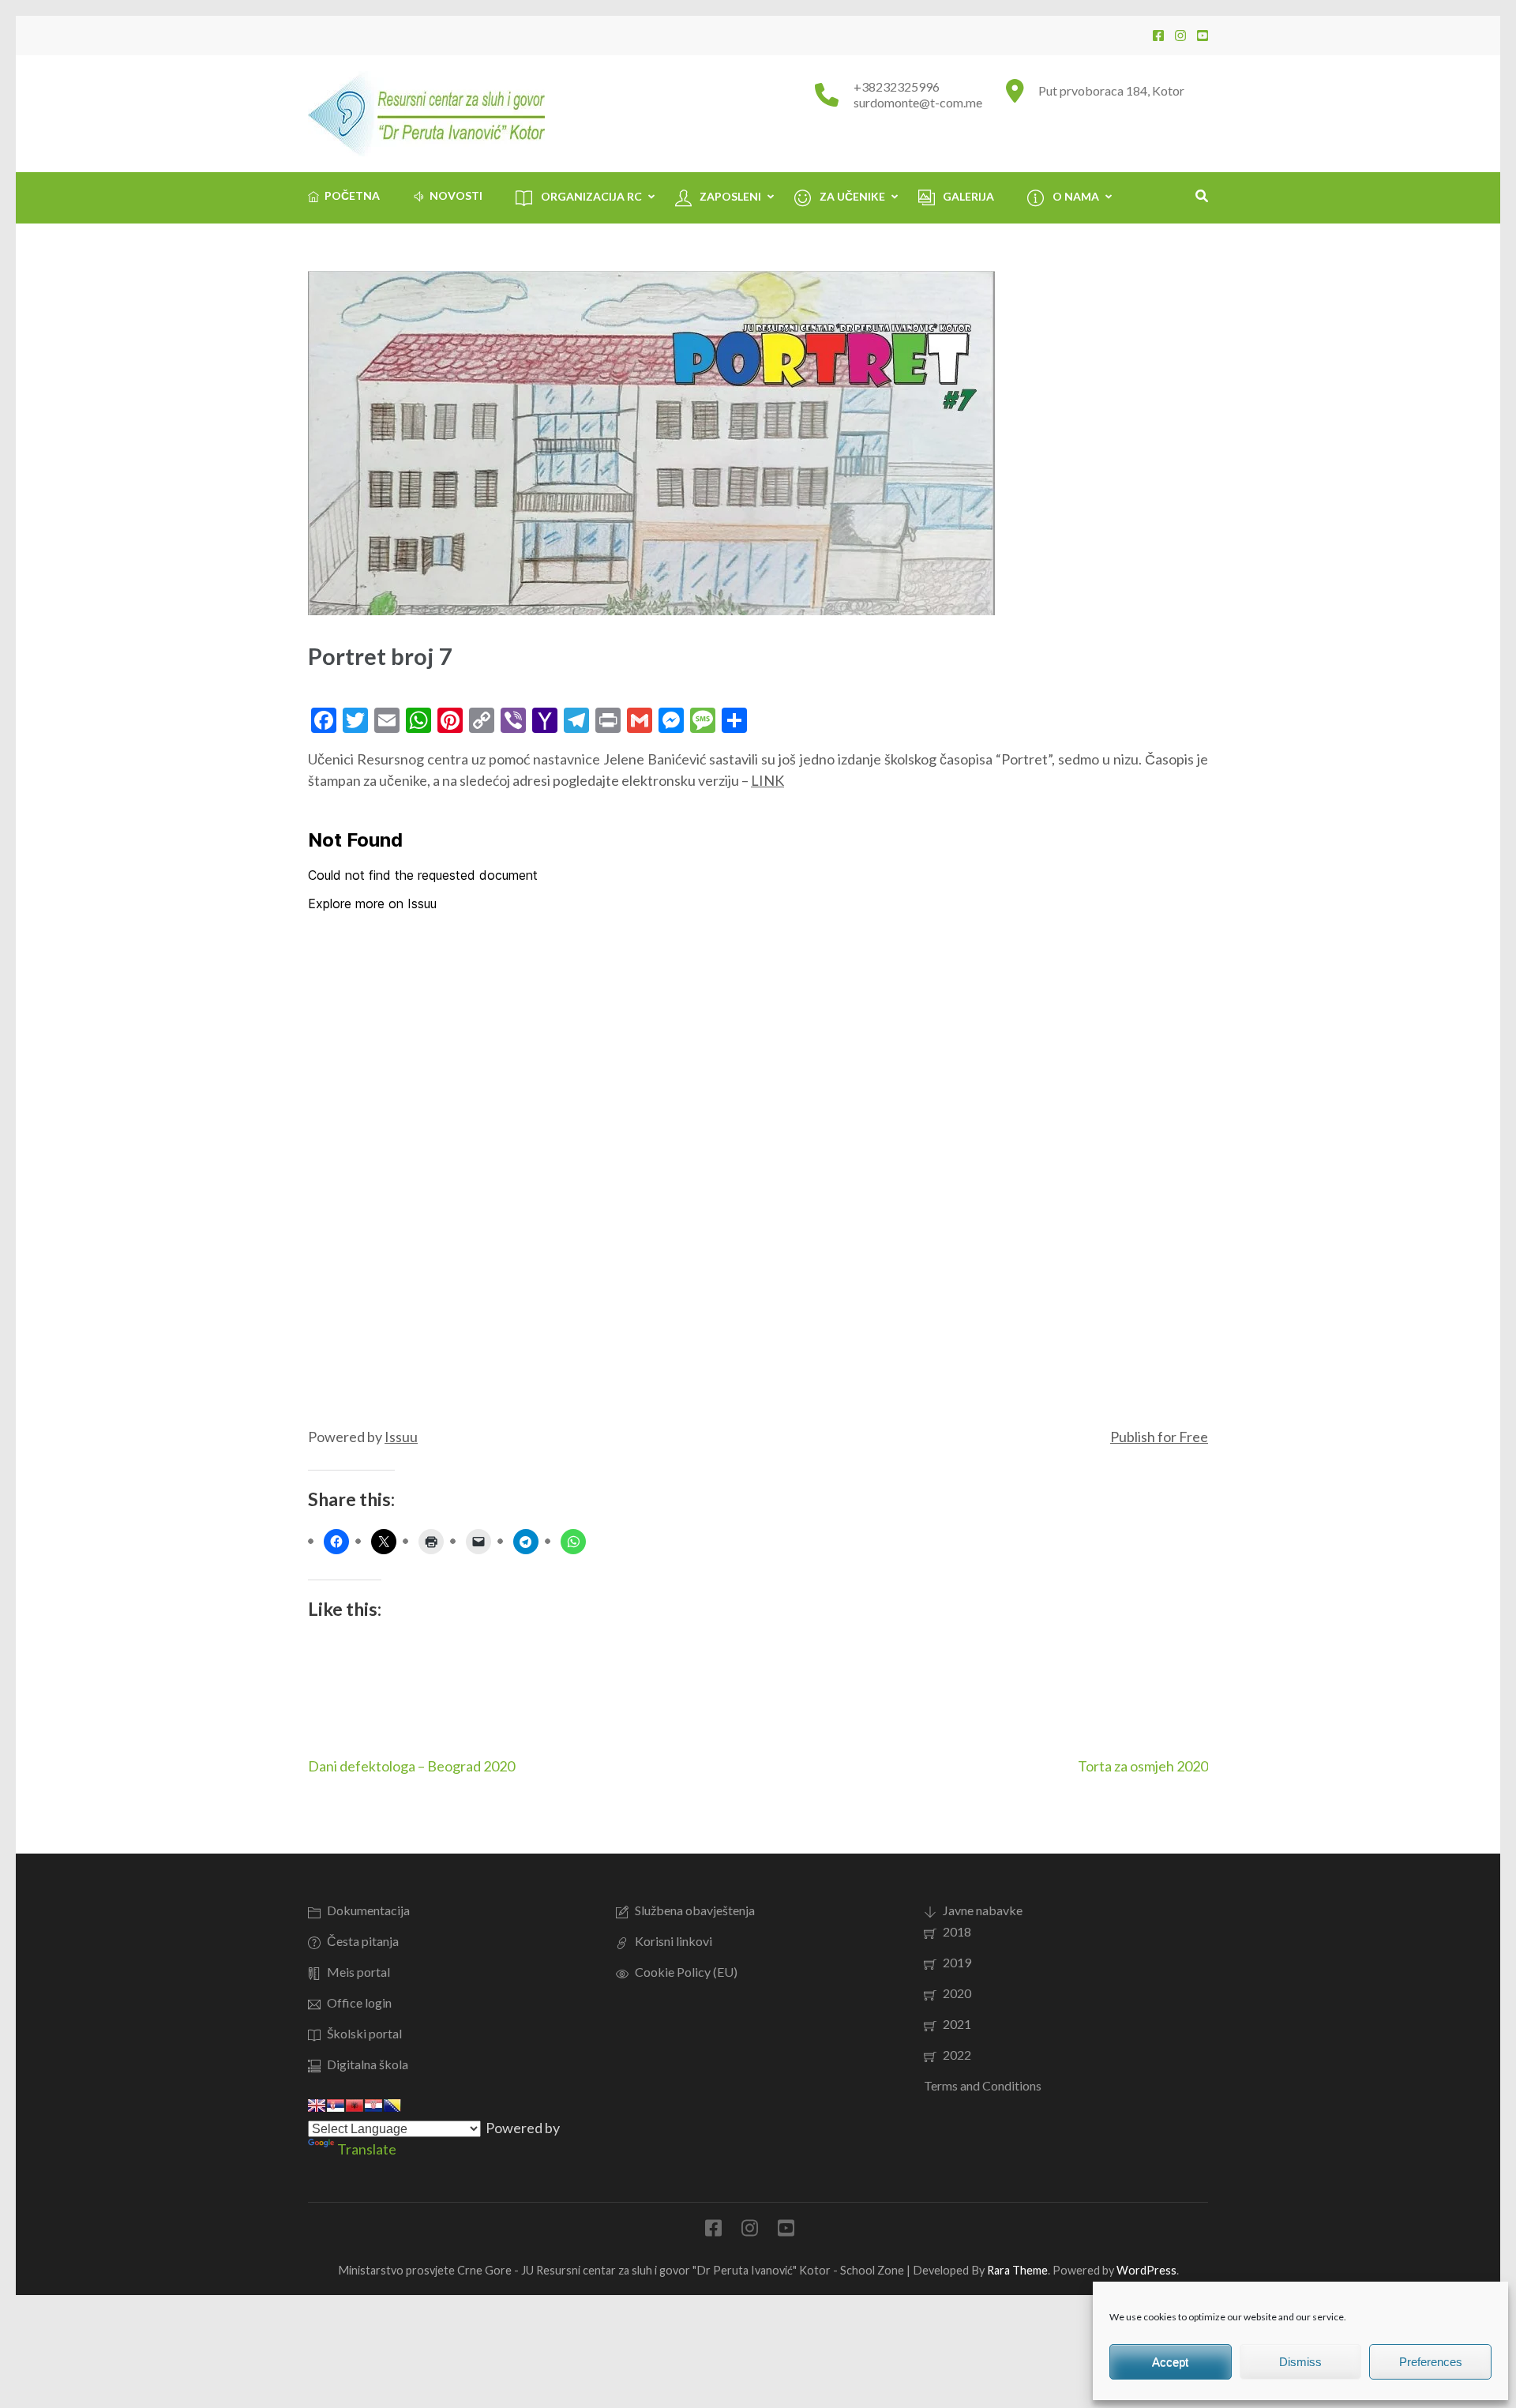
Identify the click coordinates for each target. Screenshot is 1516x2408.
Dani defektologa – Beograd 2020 (411, 1766)
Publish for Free (1159, 1437)
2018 (957, 1931)
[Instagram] (1180, 35)
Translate (367, 2149)
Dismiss (1300, 2362)
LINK (767, 780)
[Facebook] (1158, 35)
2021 (957, 2024)
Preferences (1431, 2362)
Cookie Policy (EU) (686, 1972)
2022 (957, 2055)
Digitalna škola (368, 2064)
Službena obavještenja (695, 1910)
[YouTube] (1203, 35)
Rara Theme (1017, 2270)
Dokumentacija (368, 1910)
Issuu (401, 1437)
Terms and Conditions (983, 2085)
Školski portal (364, 2033)
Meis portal (358, 1972)
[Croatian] (373, 2106)
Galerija (968, 196)
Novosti (456, 195)
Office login (359, 2002)
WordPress (1146, 2270)
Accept (1170, 2362)
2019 (957, 1962)
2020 (957, 1993)
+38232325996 (897, 86)
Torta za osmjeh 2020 (1143, 1766)
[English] (317, 2106)
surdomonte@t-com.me (918, 102)
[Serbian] (336, 2106)
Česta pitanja (363, 1941)
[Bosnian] (392, 2106)
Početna (352, 195)
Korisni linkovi (674, 1941)
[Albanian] (355, 2106)
